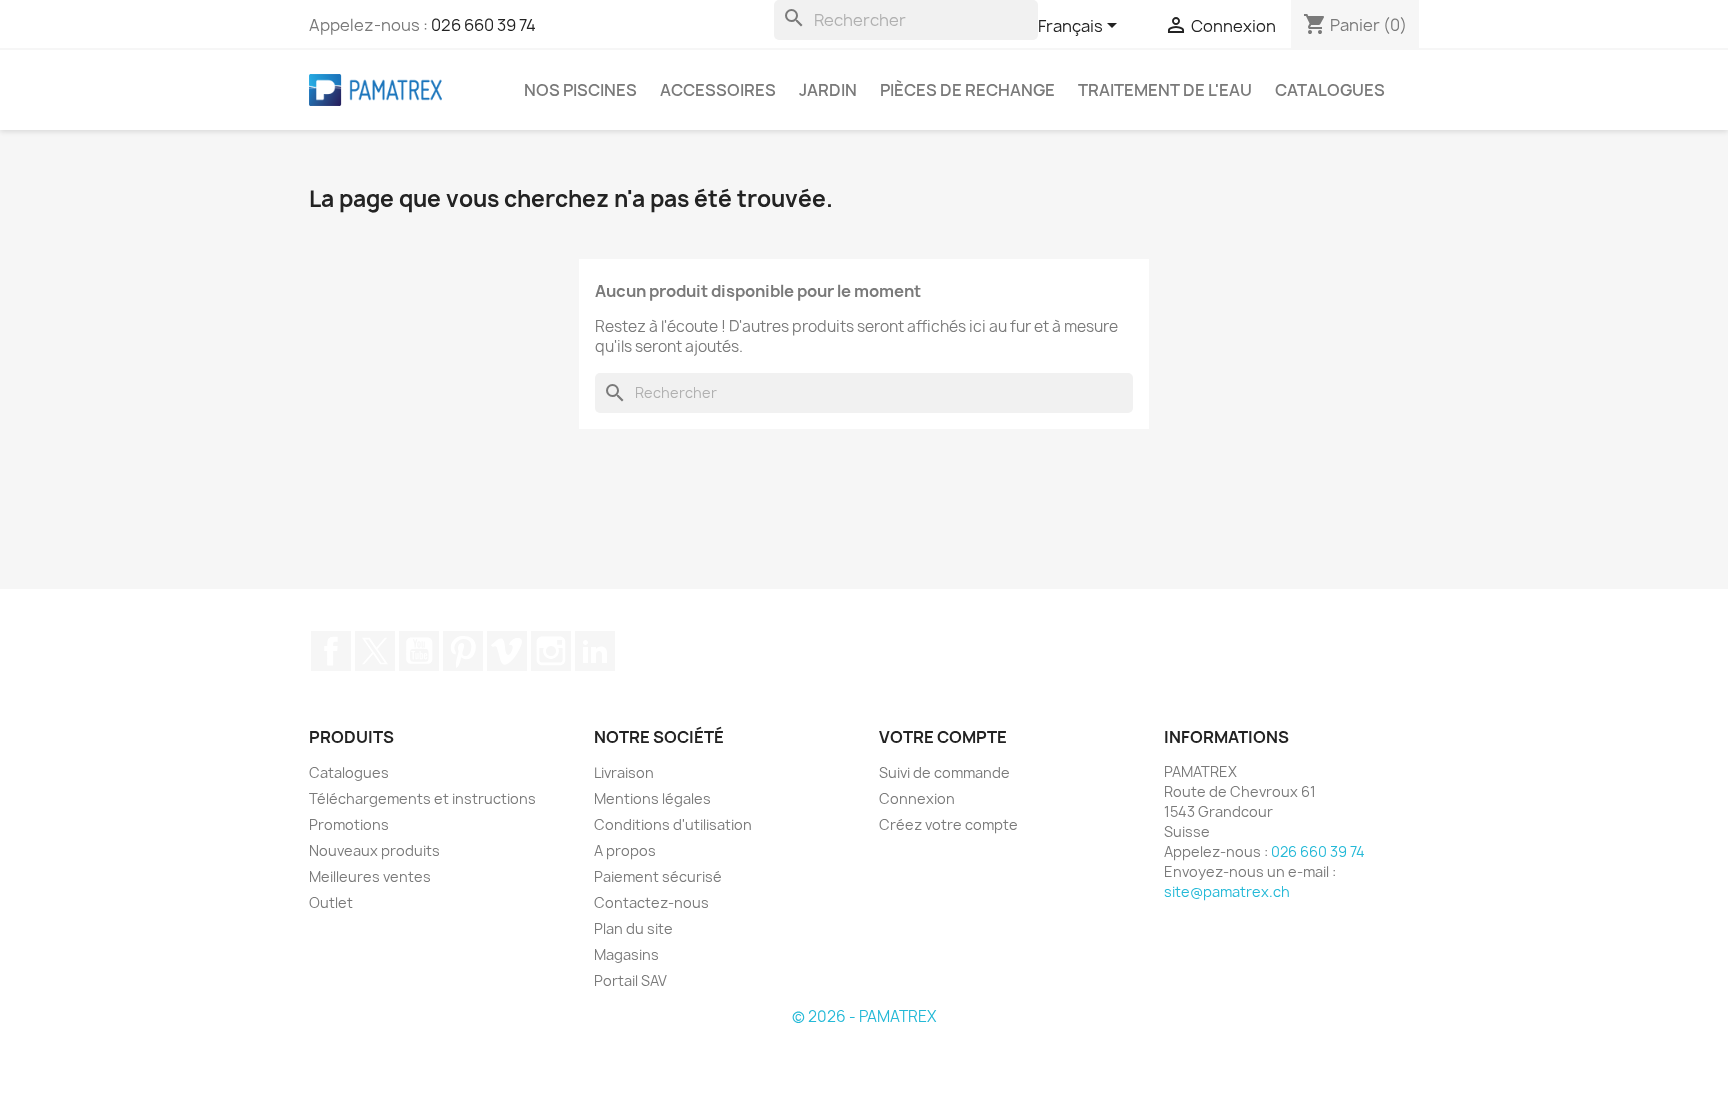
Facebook (331, 651)
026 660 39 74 (483, 25)
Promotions (349, 824)
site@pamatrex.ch (1227, 891)
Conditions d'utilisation (673, 824)
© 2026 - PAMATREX (864, 1016)
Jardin (828, 90)
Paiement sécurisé (658, 876)
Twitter (375, 651)
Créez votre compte (948, 824)
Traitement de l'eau (1165, 90)
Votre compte (943, 737)
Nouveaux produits (374, 850)
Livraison (624, 772)
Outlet (331, 902)
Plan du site (633, 928)
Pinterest (463, 651)
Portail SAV (630, 980)
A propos (625, 850)
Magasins (626, 954)
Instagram (551, 651)
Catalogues (1330, 90)
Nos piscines (580, 90)
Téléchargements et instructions (422, 798)
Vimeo (507, 651)
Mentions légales (652, 798)
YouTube (419, 651)
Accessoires (718, 90)
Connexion (917, 798)
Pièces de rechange (967, 90)
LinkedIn (595, 651)
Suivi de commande (944, 772)
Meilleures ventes (370, 876)
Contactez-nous (651, 902)
